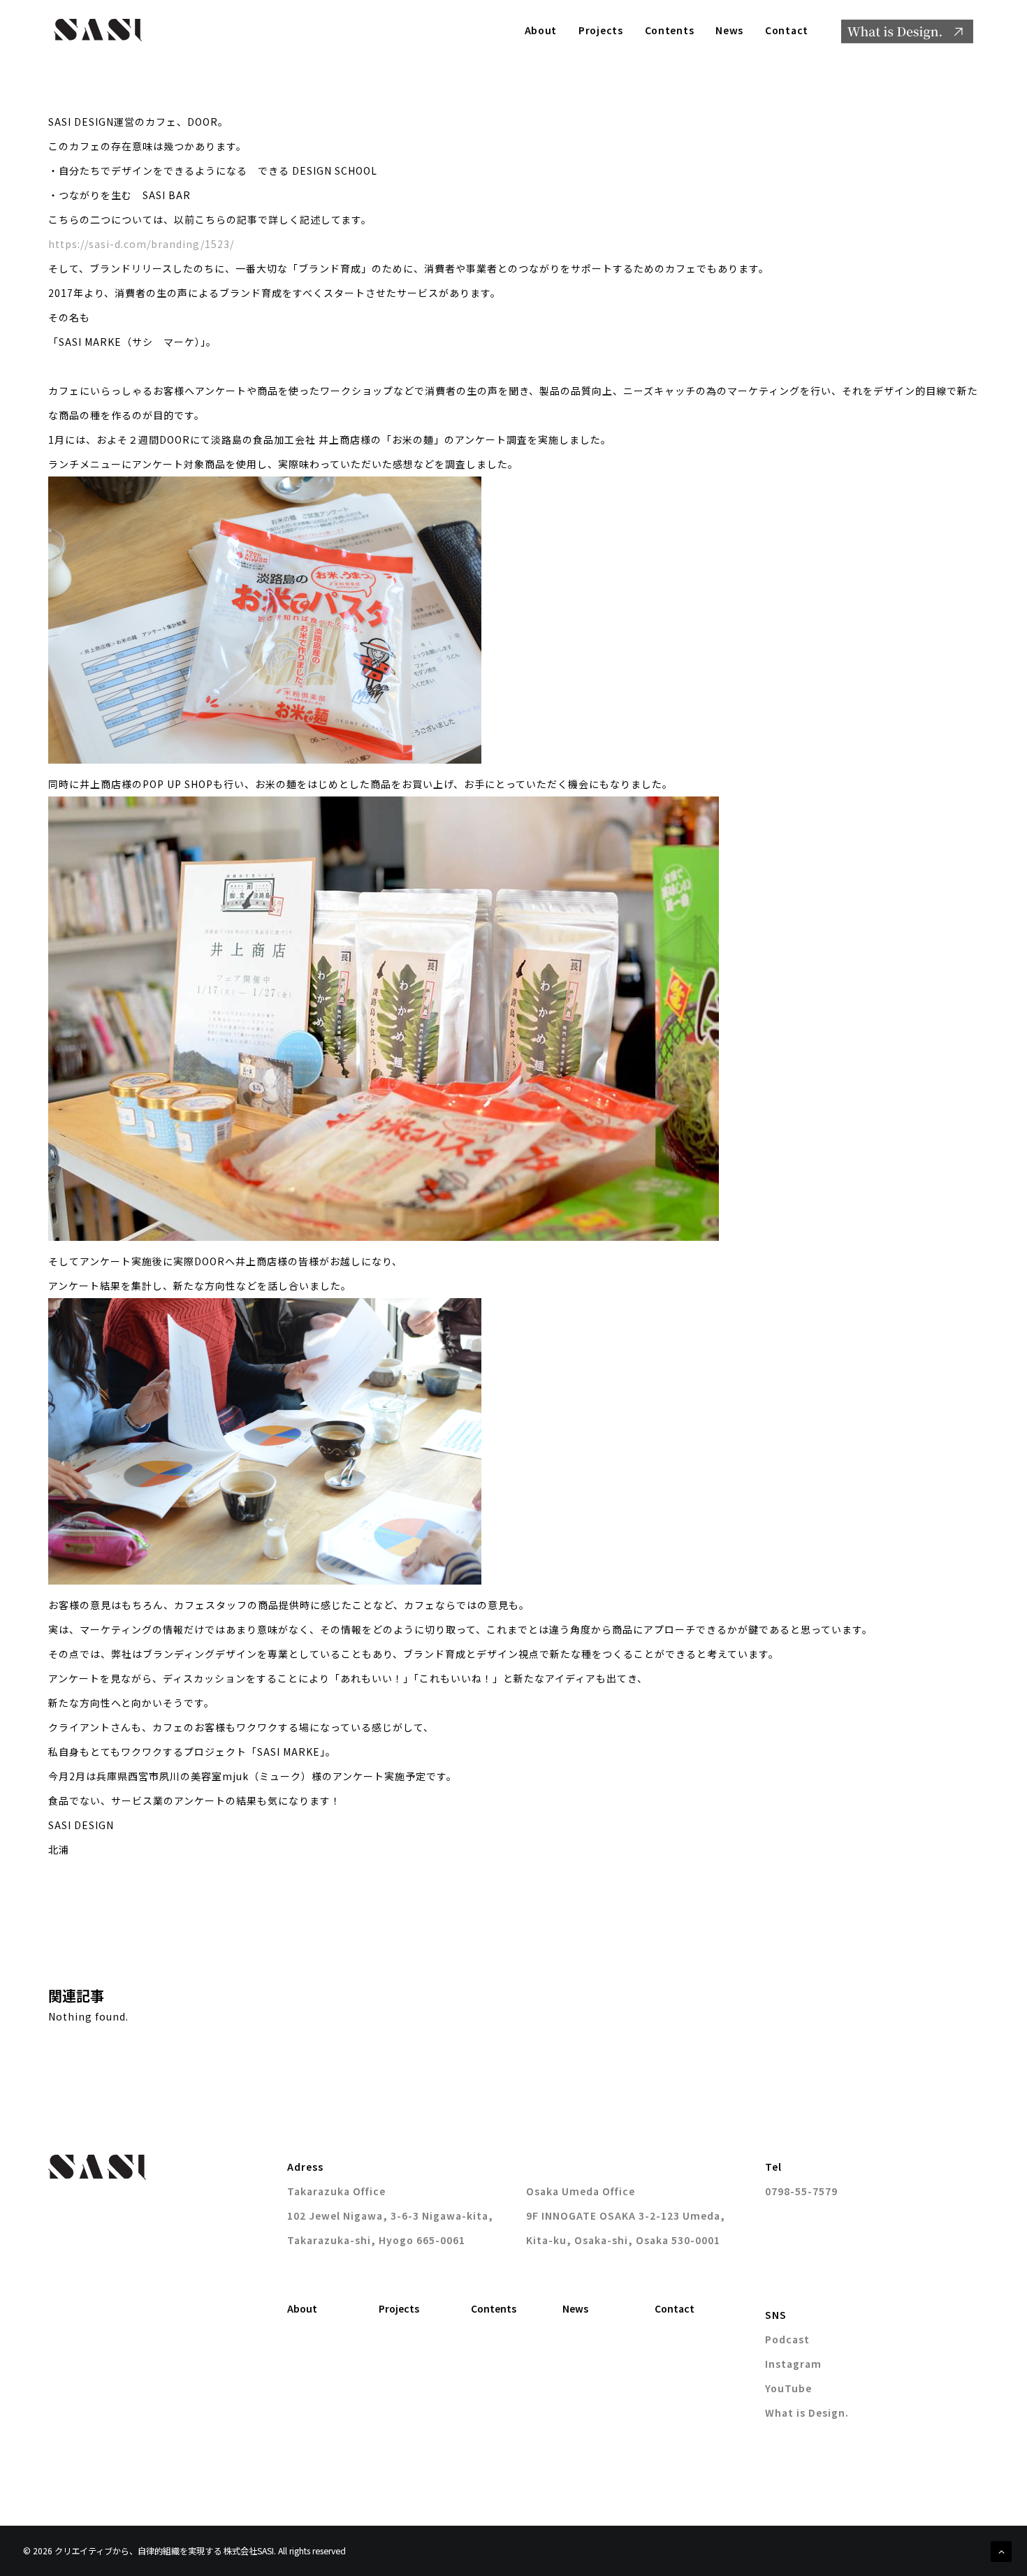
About (541, 30)
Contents (670, 30)
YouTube (788, 2388)
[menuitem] (546, 30)
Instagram (793, 2364)
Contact (787, 30)
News (729, 30)
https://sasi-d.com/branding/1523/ (141, 244)
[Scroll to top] (1001, 2550)
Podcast (787, 2339)
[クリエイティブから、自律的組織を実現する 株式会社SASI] (98, 30)
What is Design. (807, 2413)
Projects (601, 30)
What (907, 31)
